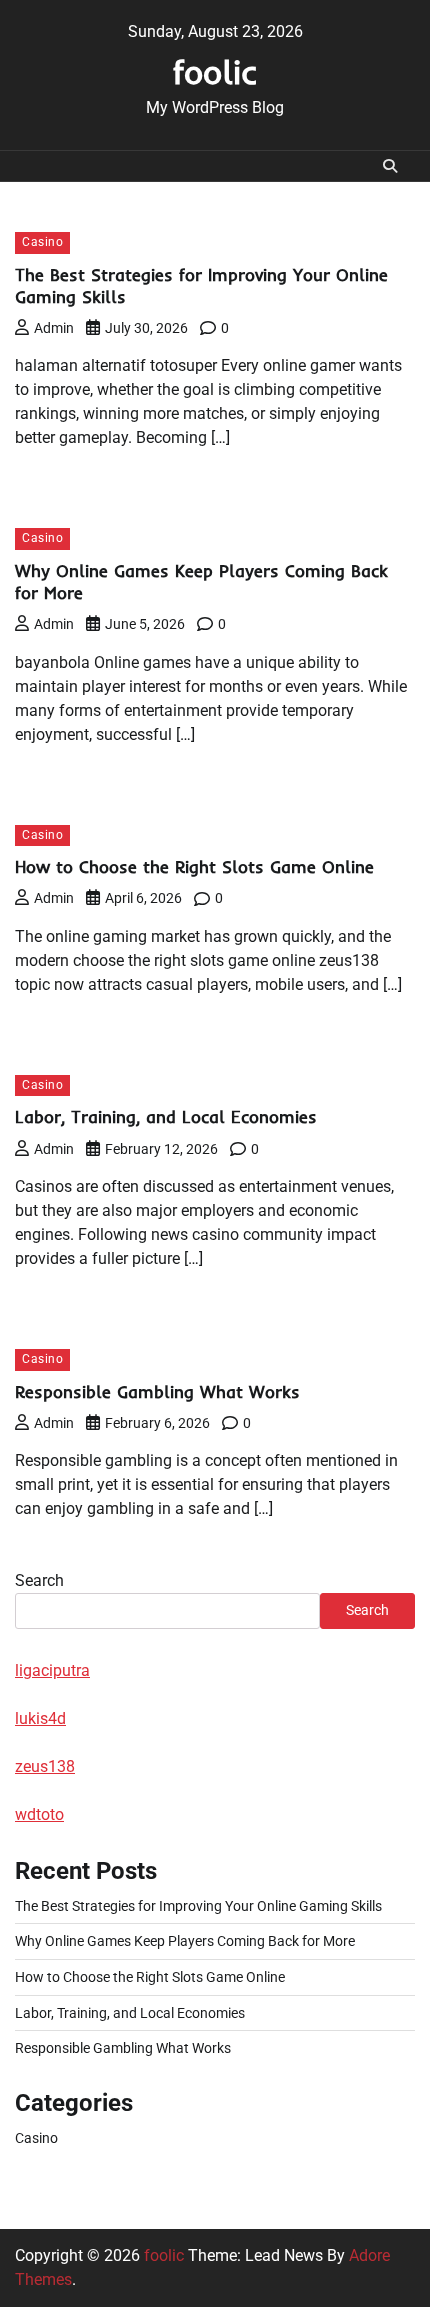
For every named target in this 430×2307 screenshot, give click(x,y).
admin (54, 328)
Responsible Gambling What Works (157, 1391)
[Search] (390, 166)
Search (39, 1580)
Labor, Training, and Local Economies (166, 1116)
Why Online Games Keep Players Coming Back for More (185, 1941)
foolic (215, 71)
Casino (42, 242)
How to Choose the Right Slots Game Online (194, 866)
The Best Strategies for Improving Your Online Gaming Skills (198, 1906)
